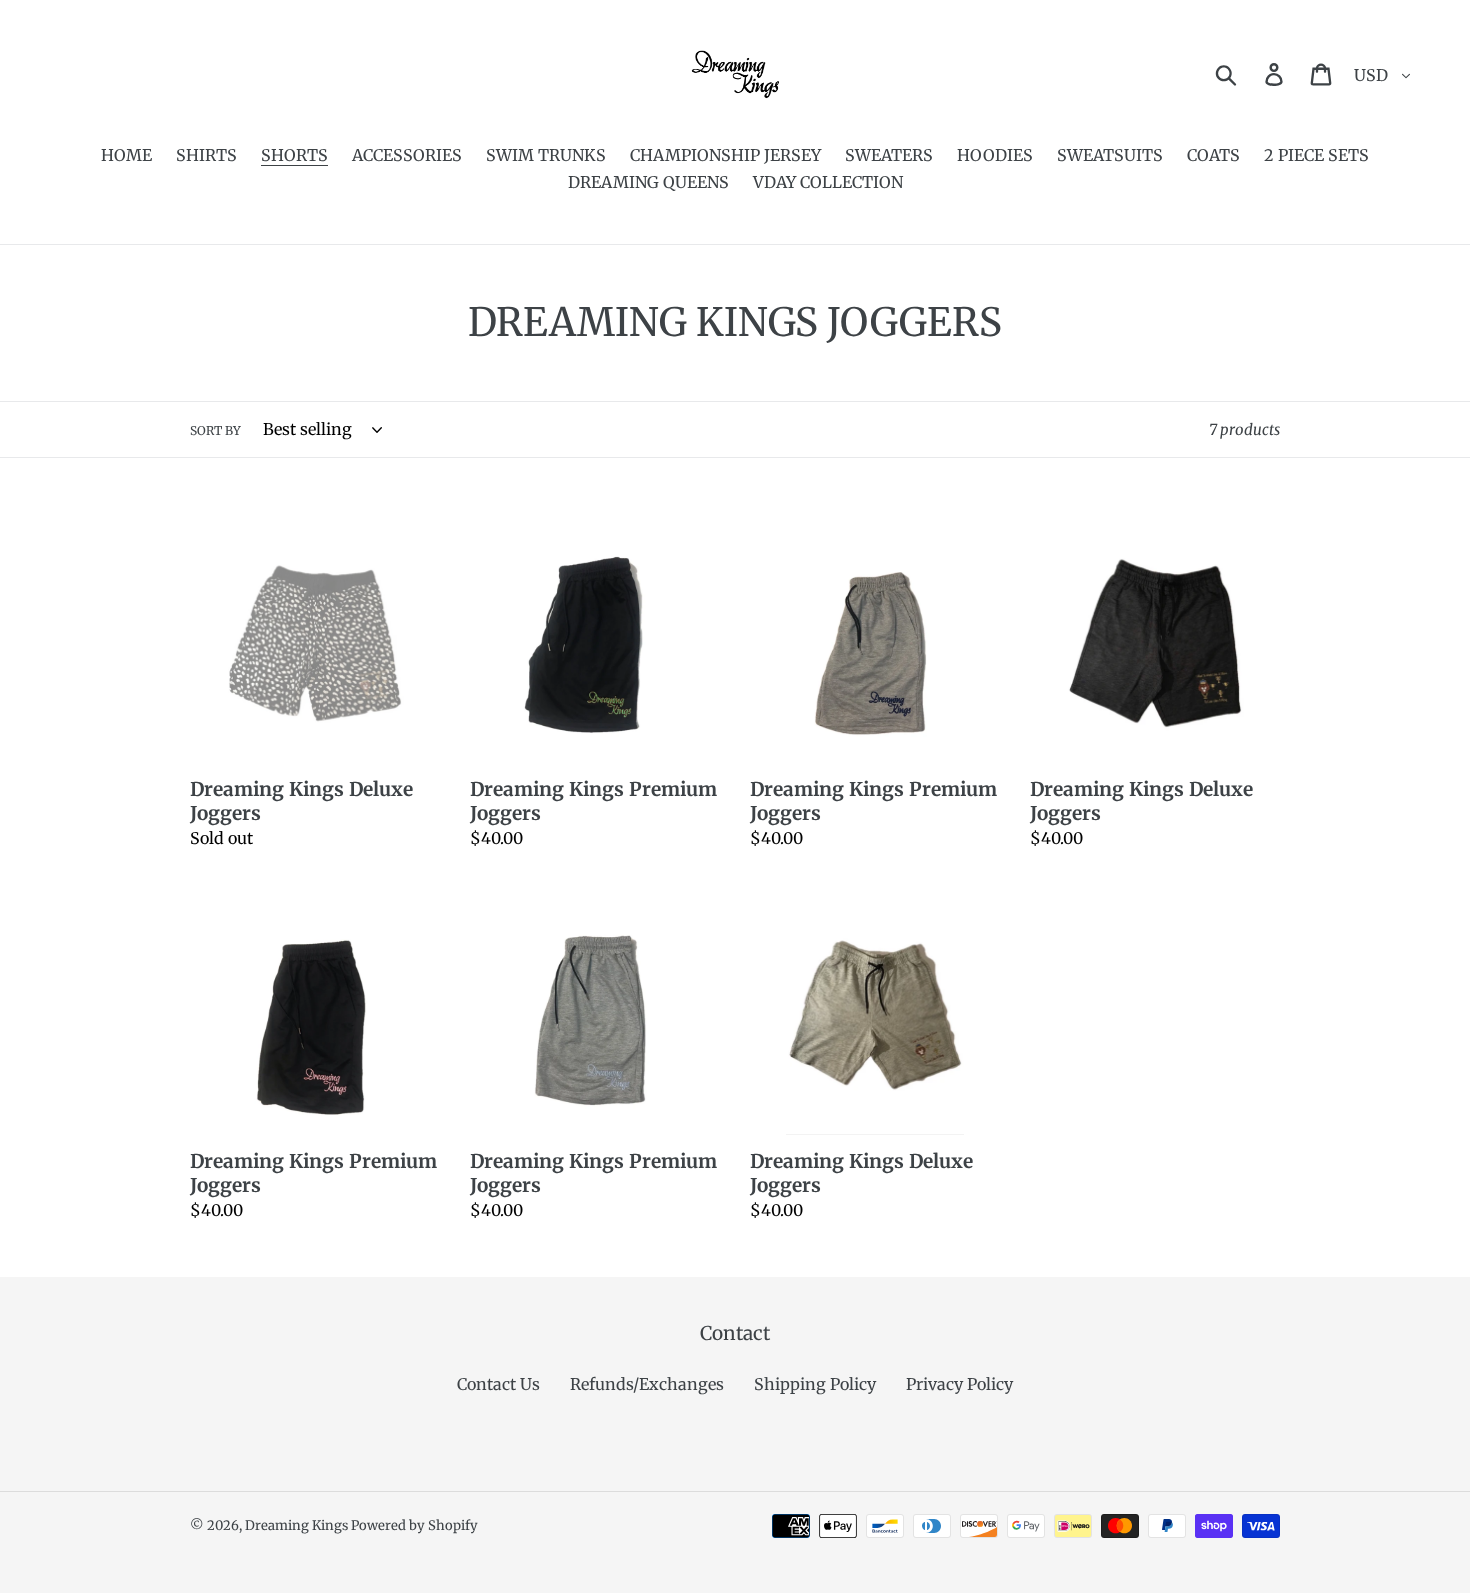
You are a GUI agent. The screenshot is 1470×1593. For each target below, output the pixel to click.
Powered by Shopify (414, 1525)
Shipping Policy (815, 1384)
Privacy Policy (959, 1384)
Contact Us (498, 1384)
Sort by (215, 430)
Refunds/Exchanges (647, 1384)
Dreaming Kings (298, 1525)
